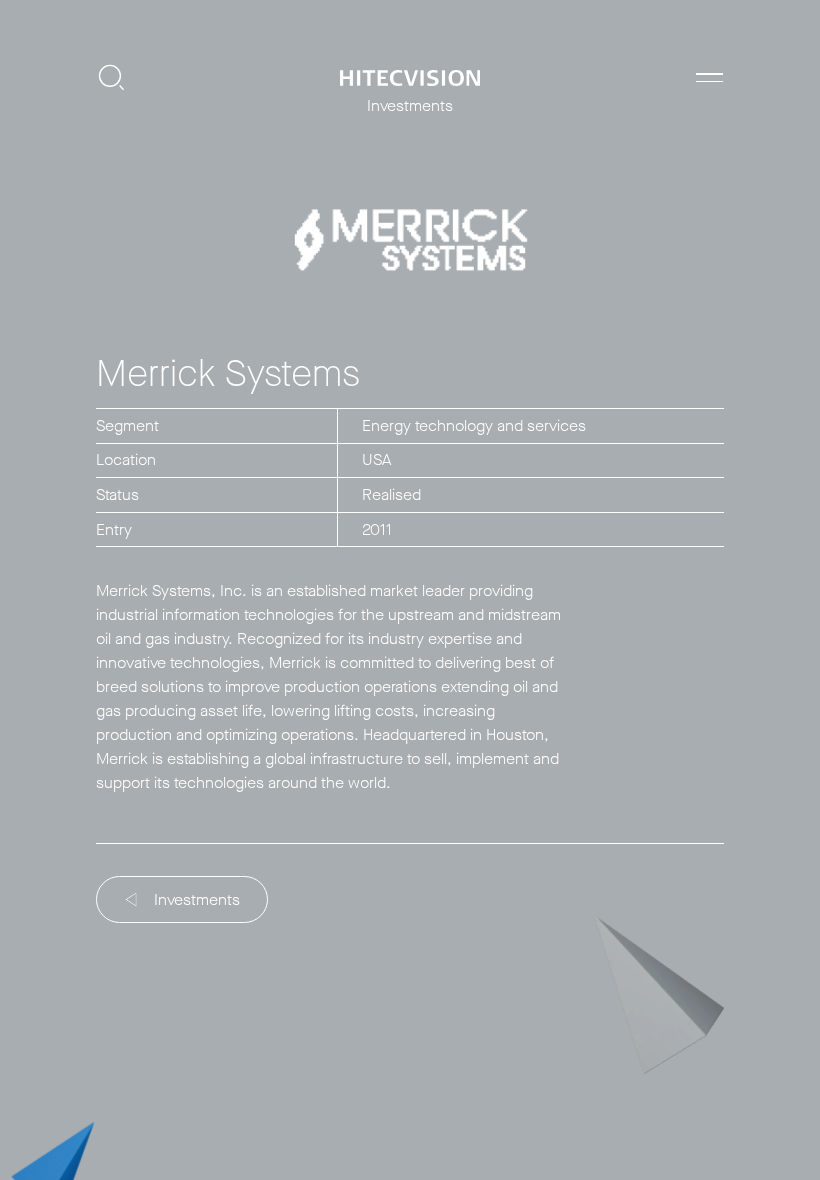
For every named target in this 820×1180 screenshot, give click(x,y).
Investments (197, 899)
